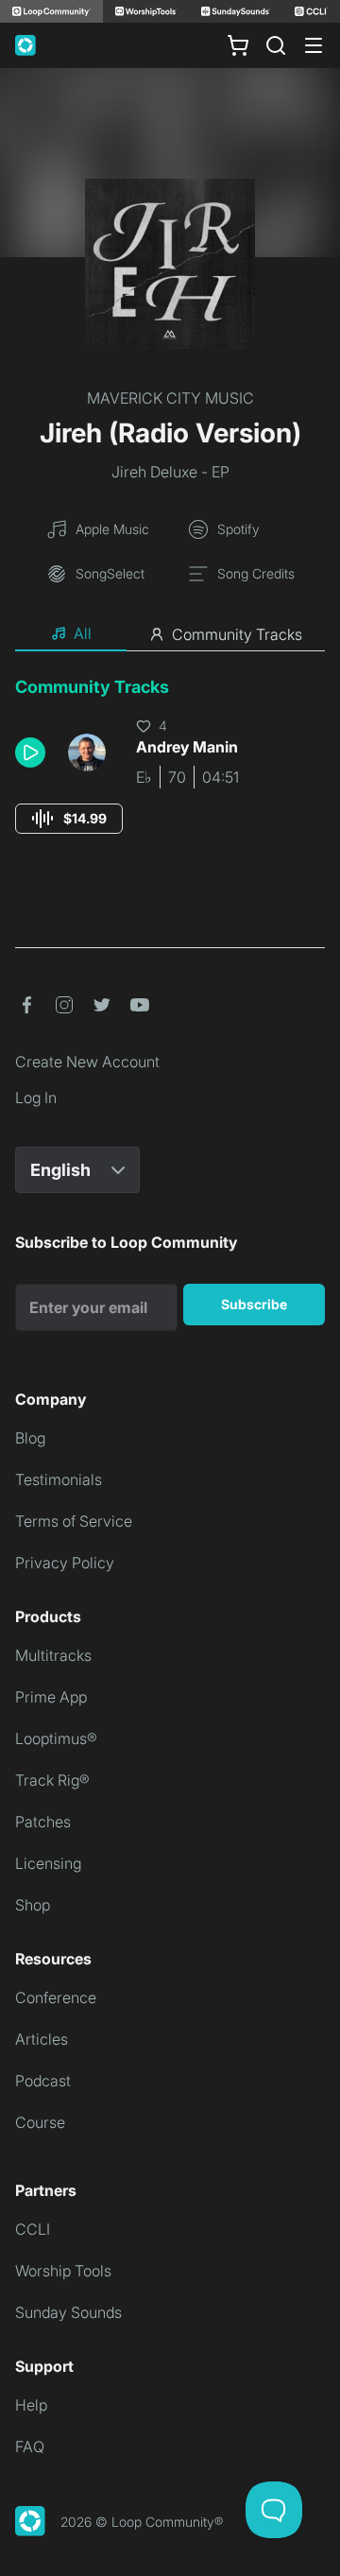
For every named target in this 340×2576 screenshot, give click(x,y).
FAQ (30, 2446)
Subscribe (254, 1304)
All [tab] (83, 633)
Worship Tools (63, 2271)
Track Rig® (52, 1780)
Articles (42, 2039)
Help (31, 2405)
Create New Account (87, 1062)
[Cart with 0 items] (238, 45)
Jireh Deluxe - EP (170, 472)
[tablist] (170, 634)
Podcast (43, 2081)
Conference (56, 1997)
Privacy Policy (65, 1563)
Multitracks (53, 1655)
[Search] (276, 45)
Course (40, 2122)
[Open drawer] (314, 45)
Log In (36, 1098)
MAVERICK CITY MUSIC (170, 398)
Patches (43, 1822)
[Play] (30, 752)
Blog (30, 1438)
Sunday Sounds (68, 2312)
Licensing (48, 1863)
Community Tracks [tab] (237, 634)
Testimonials (59, 1479)
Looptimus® (56, 1738)
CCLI (33, 2229)
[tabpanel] (170, 773)
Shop (33, 1905)
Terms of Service (74, 1521)
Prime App (51, 1697)
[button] (34, 752)
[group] (69, 819)
